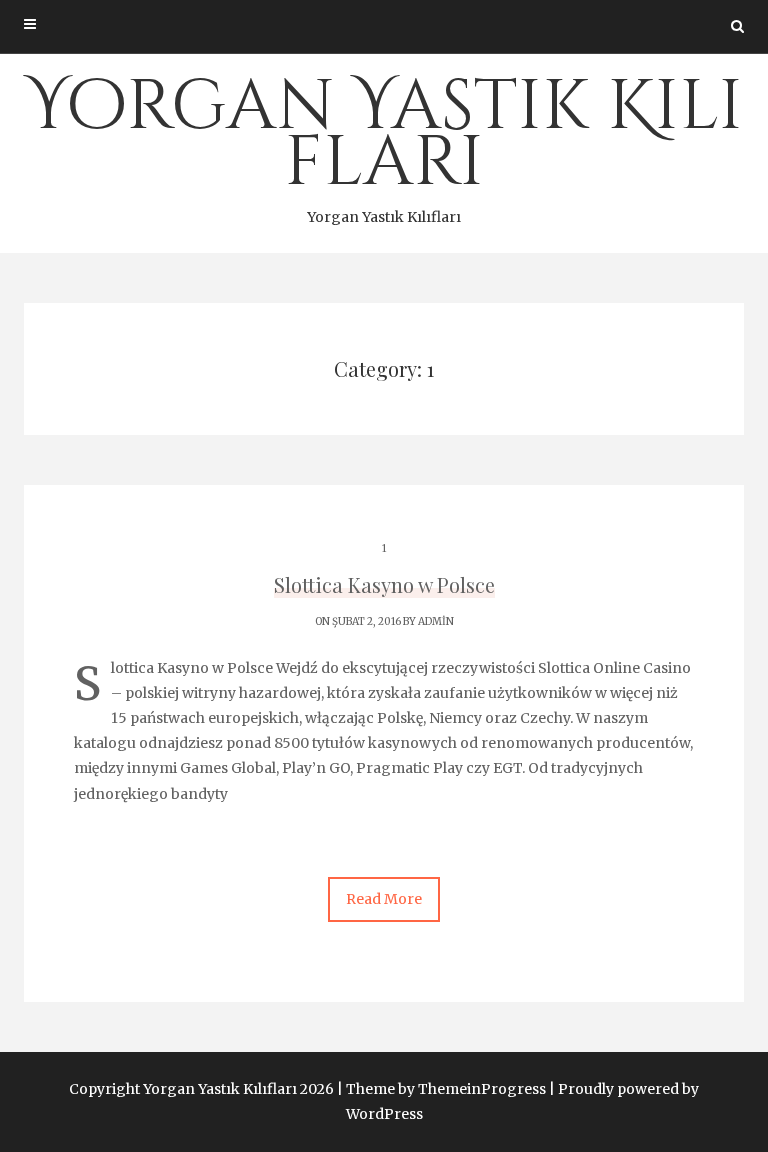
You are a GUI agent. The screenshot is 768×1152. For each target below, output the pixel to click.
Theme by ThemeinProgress (446, 1089)
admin (436, 621)
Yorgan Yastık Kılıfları (384, 143)
